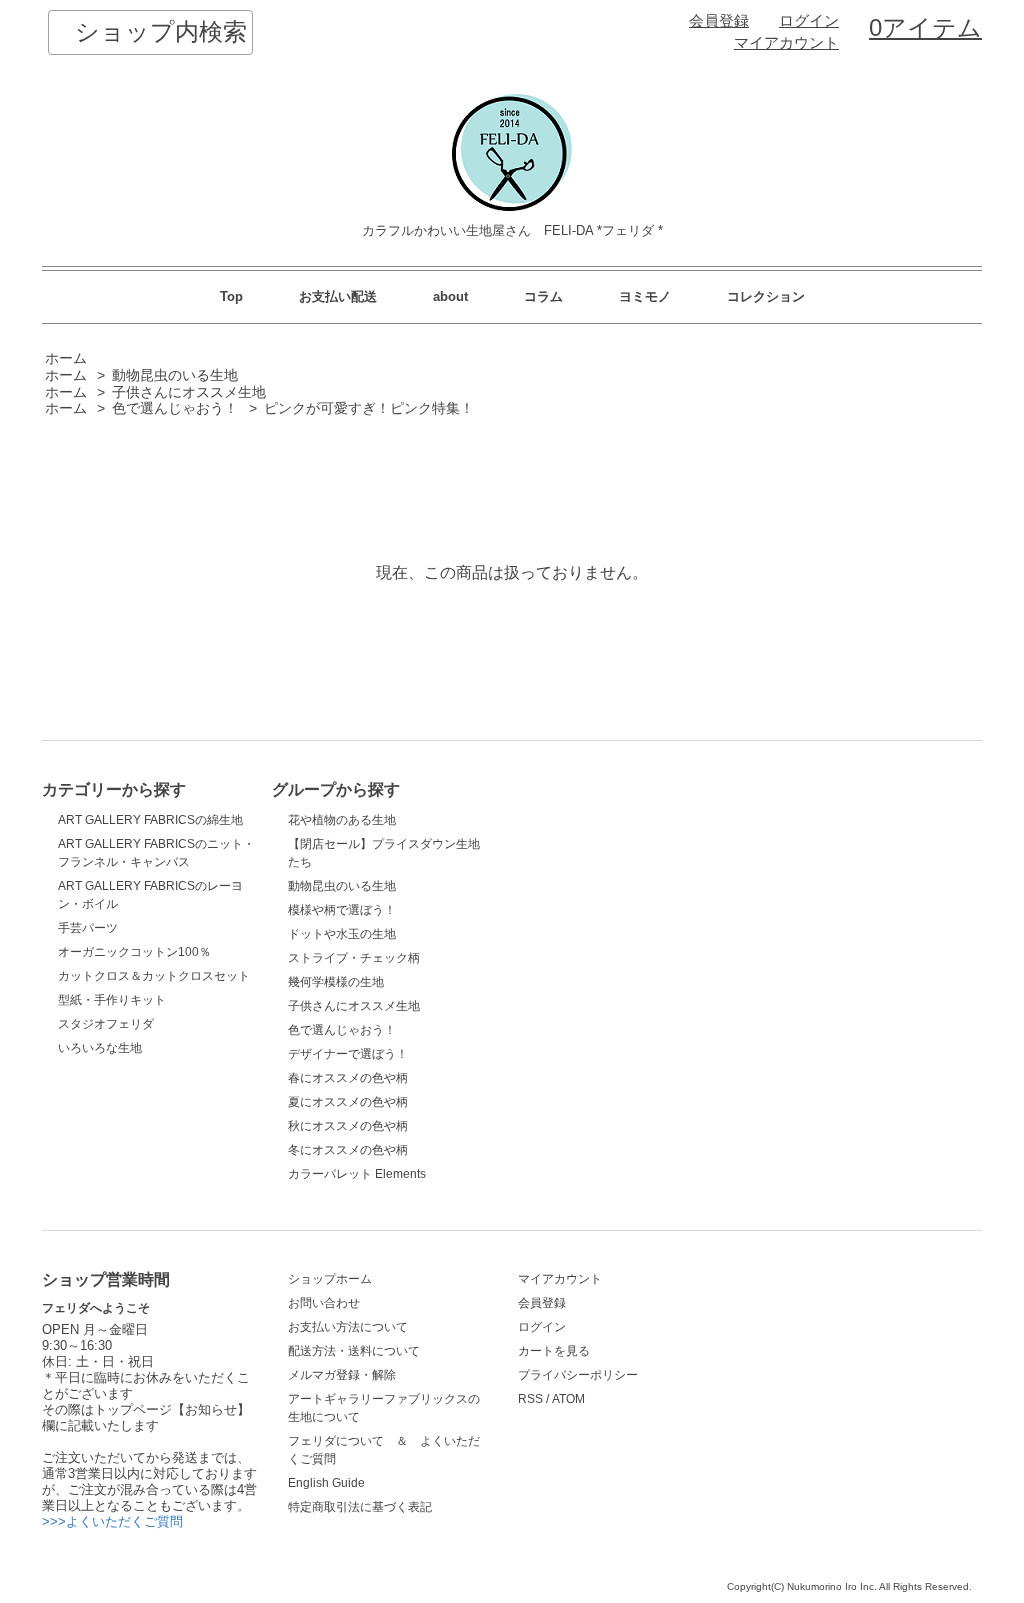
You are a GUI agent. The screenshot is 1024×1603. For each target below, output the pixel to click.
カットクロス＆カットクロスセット (154, 976)
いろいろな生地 (100, 1048)
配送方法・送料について (354, 1351)
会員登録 (719, 21)
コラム (543, 296)
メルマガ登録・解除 (342, 1375)
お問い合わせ (324, 1303)
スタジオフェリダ (106, 1024)
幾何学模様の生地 (336, 982)
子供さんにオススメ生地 (189, 392)
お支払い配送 (338, 296)
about (450, 296)
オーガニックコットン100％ (134, 952)
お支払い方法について (348, 1327)
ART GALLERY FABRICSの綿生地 (150, 820)
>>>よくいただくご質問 (112, 1521)
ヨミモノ (645, 296)
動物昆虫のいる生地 (175, 375)
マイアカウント (786, 43)
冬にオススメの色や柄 (348, 1150)
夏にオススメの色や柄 (348, 1102)
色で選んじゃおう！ (175, 408)
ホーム (66, 358)
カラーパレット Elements (357, 1174)
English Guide (326, 1483)
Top (231, 296)
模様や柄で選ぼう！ (342, 910)
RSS (530, 1399)
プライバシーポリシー (578, 1375)
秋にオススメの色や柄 (348, 1126)
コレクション (766, 296)
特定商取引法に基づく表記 (360, 1507)
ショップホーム (330, 1279)
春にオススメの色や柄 (348, 1078)
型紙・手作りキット (112, 1000)
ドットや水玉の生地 (342, 934)
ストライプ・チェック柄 (354, 958)
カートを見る (554, 1351)
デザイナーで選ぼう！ (348, 1054)
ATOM (568, 1399)
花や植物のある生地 (342, 820)
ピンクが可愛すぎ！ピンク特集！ (369, 408)
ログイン (809, 21)
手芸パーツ (88, 928)
